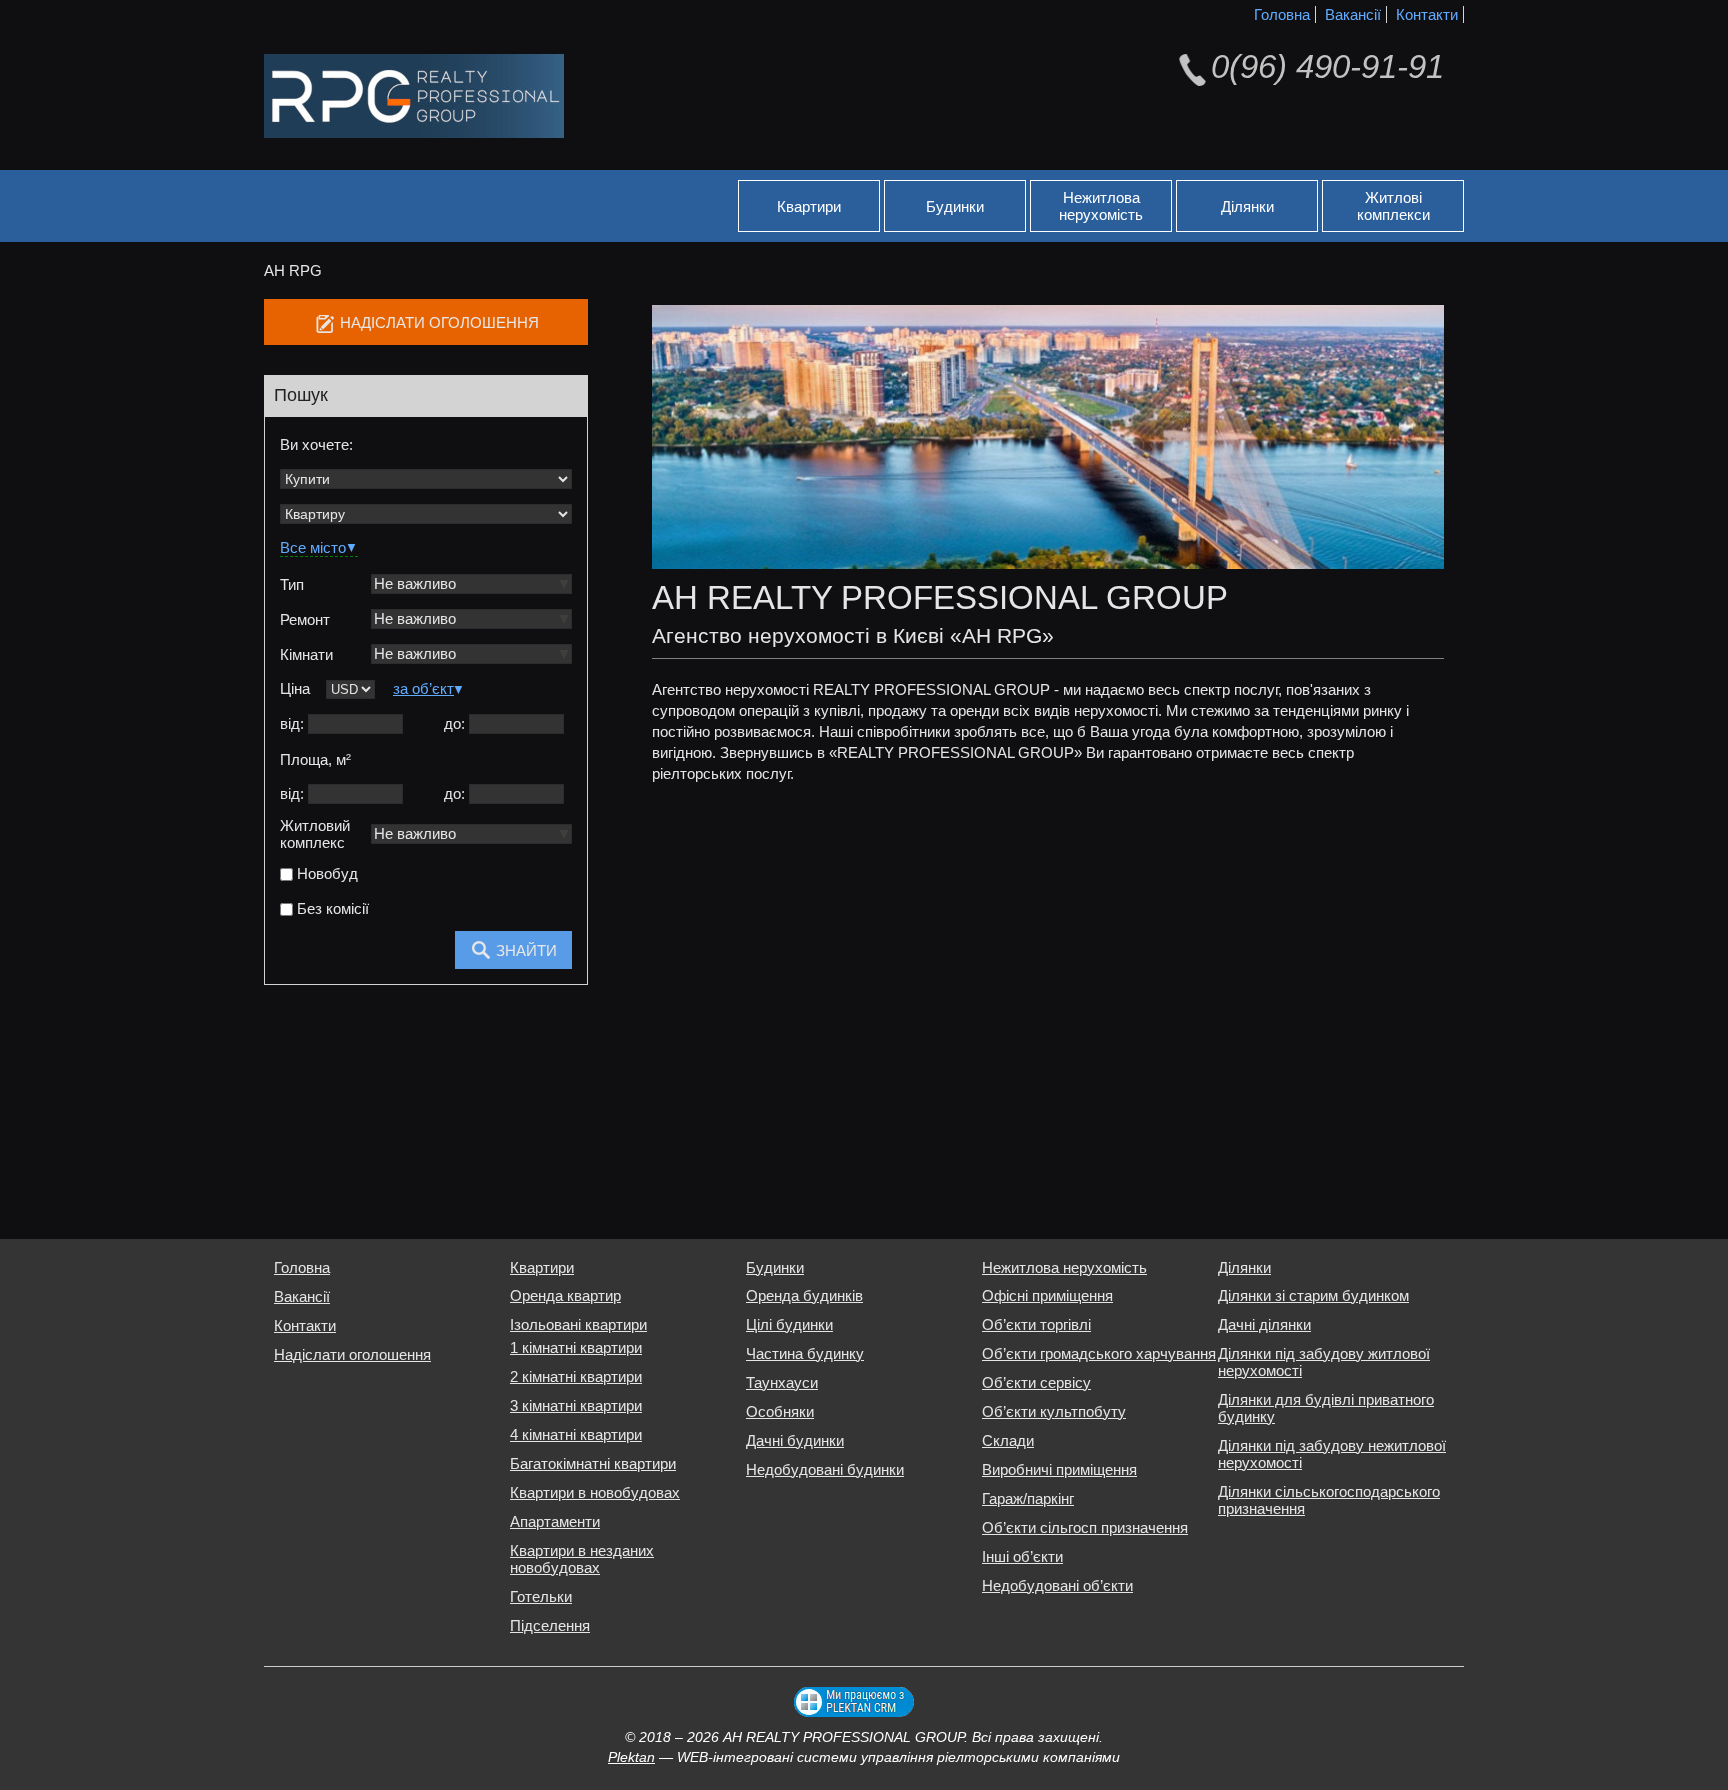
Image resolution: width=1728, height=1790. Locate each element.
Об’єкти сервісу (1036, 1382)
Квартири (809, 206)
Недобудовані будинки (825, 1469)
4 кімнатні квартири (576, 1434)
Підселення (550, 1625)
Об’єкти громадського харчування (1099, 1353)
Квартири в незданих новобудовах (582, 1559)
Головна (1282, 14)
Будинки (955, 206)
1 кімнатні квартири (576, 1347)
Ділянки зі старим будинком (1313, 1295)
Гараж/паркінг (1028, 1498)
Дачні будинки (795, 1440)
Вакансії (1353, 14)
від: (292, 723)
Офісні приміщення (1047, 1295)
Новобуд (325, 874)
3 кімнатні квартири (576, 1405)
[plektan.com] (854, 1702)
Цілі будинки (789, 1324)
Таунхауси (782, 1382)
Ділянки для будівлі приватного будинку (1326, 1408)
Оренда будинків (804, 1295)
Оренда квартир (565, 1295)
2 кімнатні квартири (576, 1376)
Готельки (541, 1596)
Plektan (631, 1757)
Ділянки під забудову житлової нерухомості (1324, 1362)
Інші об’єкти (1022, 1556)
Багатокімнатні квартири (593, 1463)
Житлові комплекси (1393, 206)
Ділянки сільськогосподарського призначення (1329, 1500)
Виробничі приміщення (1059, 1469)
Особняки (780, 1411)
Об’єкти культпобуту (1054, 1411)
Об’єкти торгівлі (1036, 1324)
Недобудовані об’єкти (1057, 1585)
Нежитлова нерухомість (1101, 206)
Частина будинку (805, 1353)
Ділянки (1247, 206)
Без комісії (331, 909)
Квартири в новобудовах (595, 1492)
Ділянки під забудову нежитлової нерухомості (1332, 1454)
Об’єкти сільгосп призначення (1085, 1527)
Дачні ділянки (1264, 1324)
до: (454, 723)
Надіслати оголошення (352, 1354)
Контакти (1427, 14)
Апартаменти (555, 1521)
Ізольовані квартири (578, 1324)
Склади (1008, 1440)
